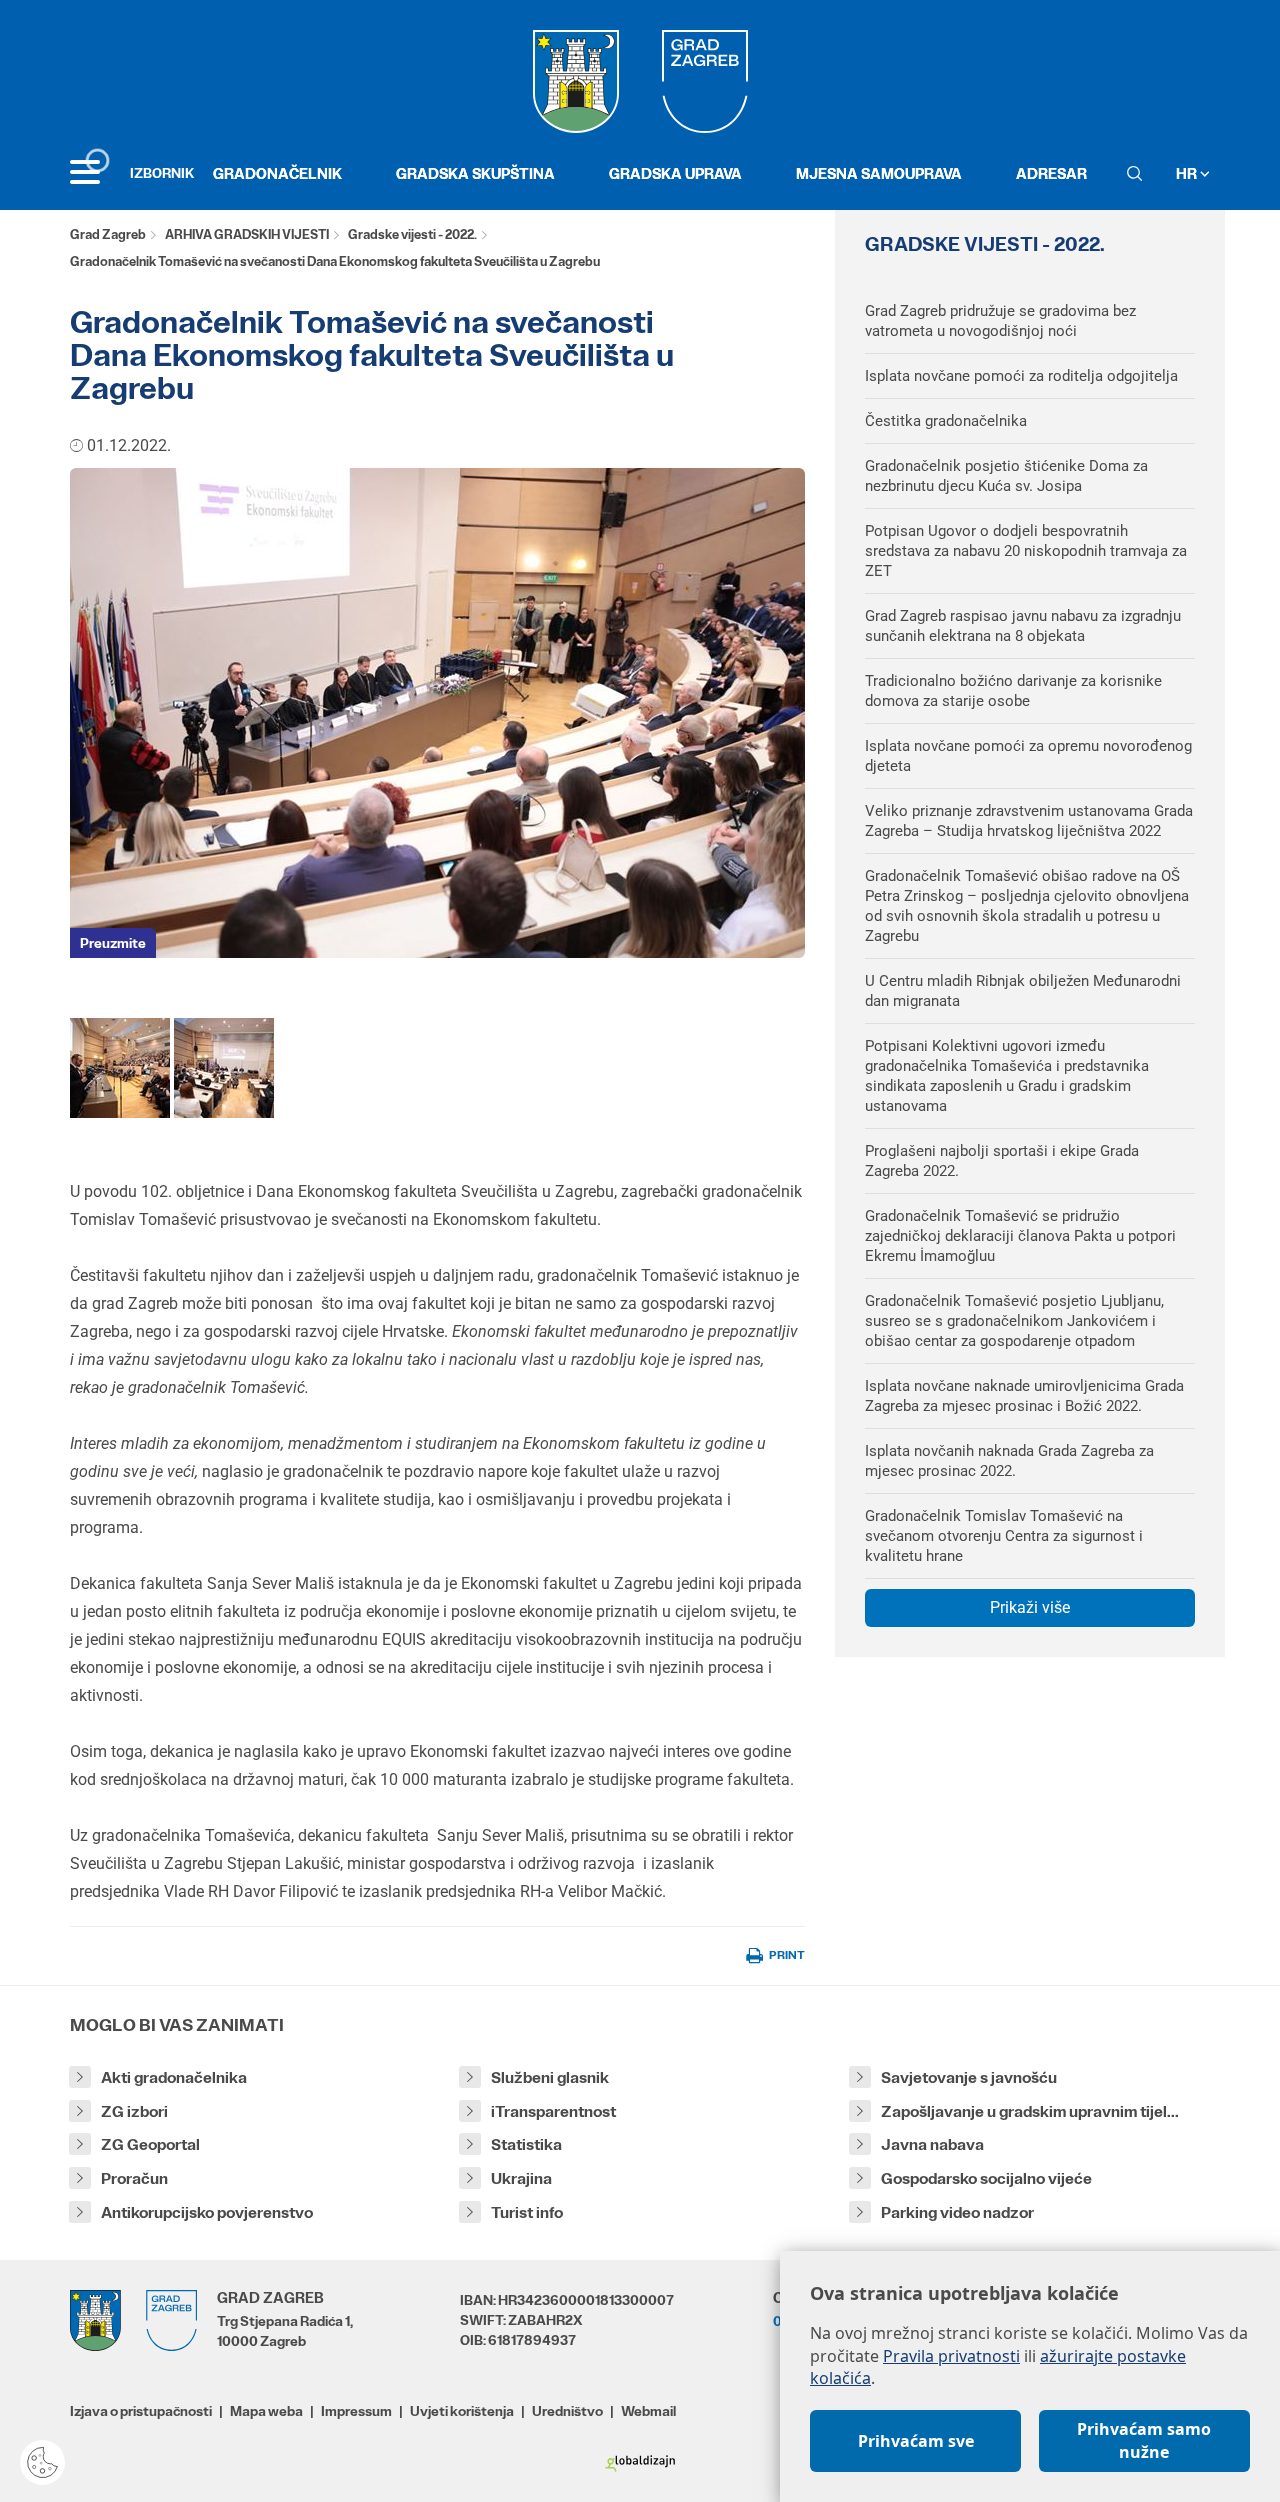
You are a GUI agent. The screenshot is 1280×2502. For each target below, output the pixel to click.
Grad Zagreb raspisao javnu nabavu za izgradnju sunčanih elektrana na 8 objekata (1023, 626)
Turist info (527, 2212)
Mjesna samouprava (879, 173)
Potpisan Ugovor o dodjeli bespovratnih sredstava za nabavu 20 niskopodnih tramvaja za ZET (1026, 551)
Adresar (1051, 173)
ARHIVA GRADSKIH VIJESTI (247, 234)
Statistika (526, 2144)
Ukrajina (521, 2178)
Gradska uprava (675, 173)
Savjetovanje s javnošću (969, 2077)
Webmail (648, 2411)
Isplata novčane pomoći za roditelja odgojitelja (1021, 376)
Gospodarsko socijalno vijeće (986, 2178)
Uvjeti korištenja (462, 2411)
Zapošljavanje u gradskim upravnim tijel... (1030, 2111)
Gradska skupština (475, 173)
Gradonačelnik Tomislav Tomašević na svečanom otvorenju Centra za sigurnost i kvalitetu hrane (1004, 1536)
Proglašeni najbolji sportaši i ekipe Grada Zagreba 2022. (1002, 1161)
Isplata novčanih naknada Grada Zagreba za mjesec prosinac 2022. (1009, 1461)
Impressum (356, 2411)
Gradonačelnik (277, 173)
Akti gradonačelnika (174, 2077)
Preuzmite (113, 943)
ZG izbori (134, 2111)
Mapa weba (266, 2411)
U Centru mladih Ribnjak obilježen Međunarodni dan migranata (1023, 991)
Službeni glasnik (550, 2077)
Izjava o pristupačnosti (141, 2411)
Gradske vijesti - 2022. (412, 234)
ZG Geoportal (150, 2144)
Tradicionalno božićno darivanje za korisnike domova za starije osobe (1013, 691)
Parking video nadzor (957, 2212)
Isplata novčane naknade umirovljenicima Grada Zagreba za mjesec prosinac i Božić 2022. (1024, 1396)
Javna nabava (932, 2144)
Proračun (134, 2178)
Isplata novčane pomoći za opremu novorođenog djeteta (1028, 756)
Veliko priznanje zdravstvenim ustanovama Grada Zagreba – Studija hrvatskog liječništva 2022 (1029, 821)
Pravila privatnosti (951, 2356)
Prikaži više (1030, 1607)
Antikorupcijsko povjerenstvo (207, 2212)
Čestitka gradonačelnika (946, 421)
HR (1188, 173)
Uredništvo (567, 2411)
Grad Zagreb (108, 234)
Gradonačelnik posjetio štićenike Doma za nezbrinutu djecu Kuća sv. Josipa (1006, 476)
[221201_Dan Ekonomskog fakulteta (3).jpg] (120, 1066)
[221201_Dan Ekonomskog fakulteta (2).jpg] (224, 1066)
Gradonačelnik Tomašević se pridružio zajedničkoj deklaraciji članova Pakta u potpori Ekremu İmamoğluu (1020, 1236)
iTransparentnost (553, 2111)
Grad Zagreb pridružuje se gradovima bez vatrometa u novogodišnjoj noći (1000, 321)
